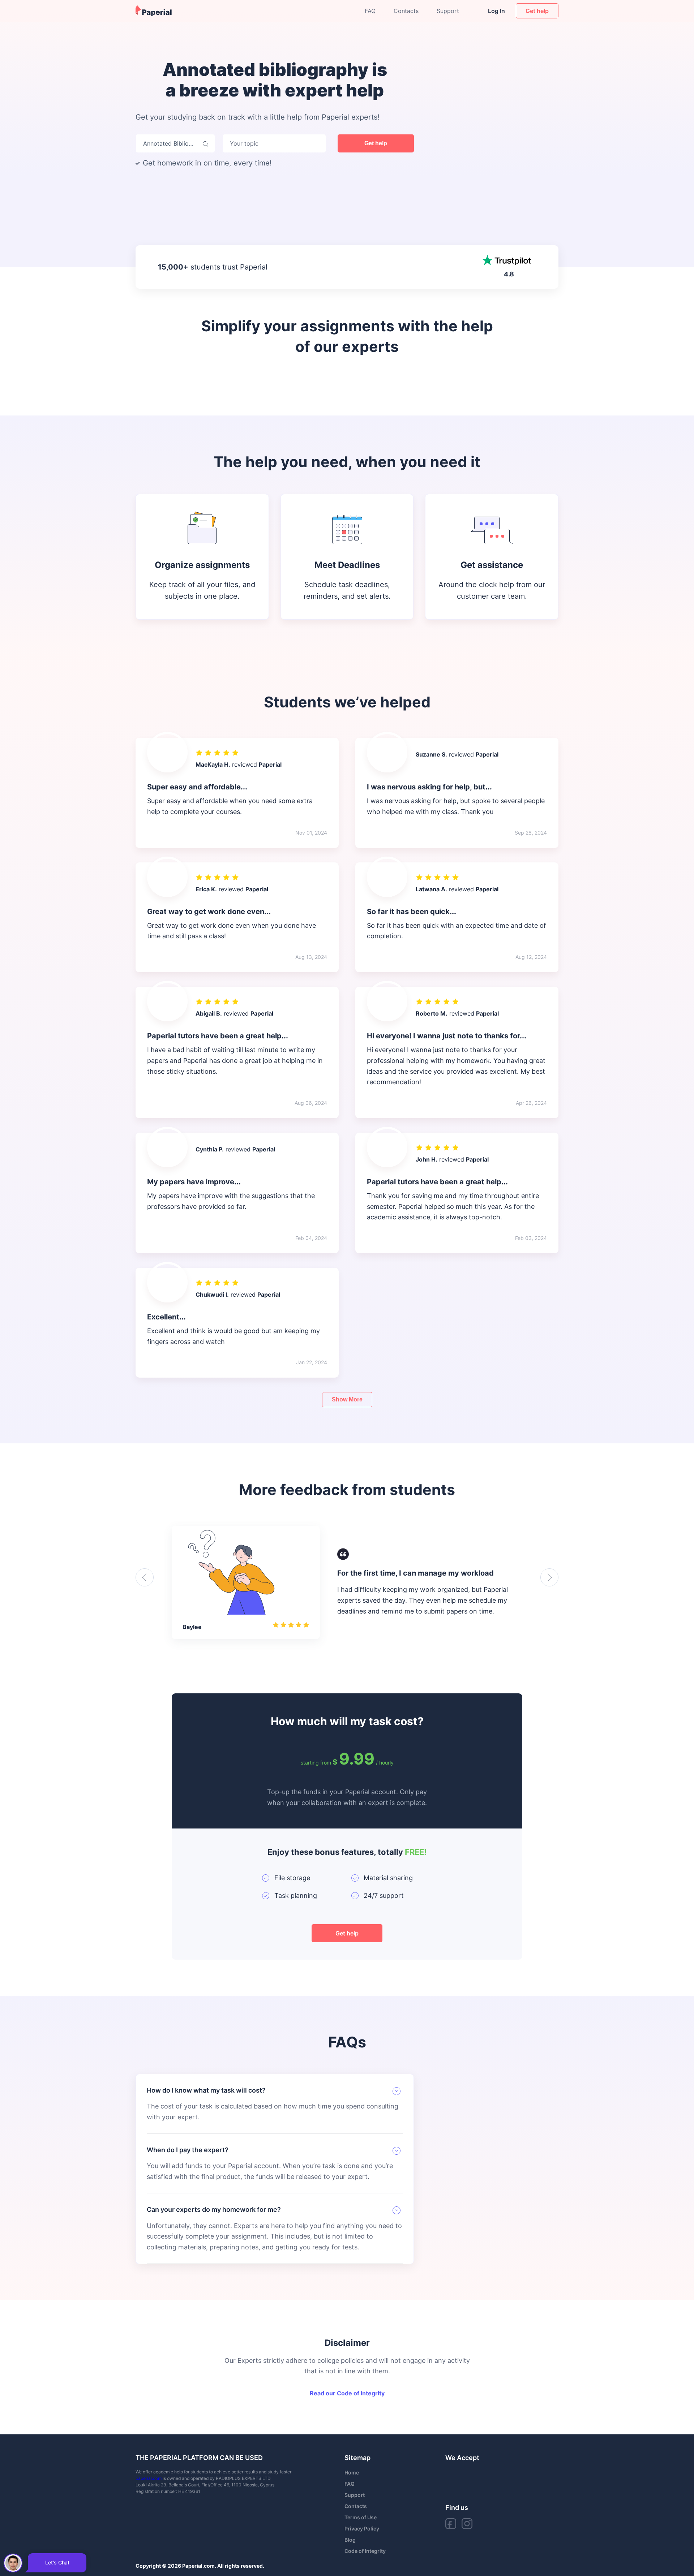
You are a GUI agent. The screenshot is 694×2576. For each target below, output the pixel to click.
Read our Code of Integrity (347, 2393)
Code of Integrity (365, 2551)
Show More (347, 1399)
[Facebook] (451, 2524)
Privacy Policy (362, 2528)
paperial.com (149, 2478)
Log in (496, 11)
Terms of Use (361, 2517)
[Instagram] (467, 2524)
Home (352, 2472)
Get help (376, 143)
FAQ (370, 11)
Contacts (406, 11)
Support (448, 11)
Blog (350, 2540)
